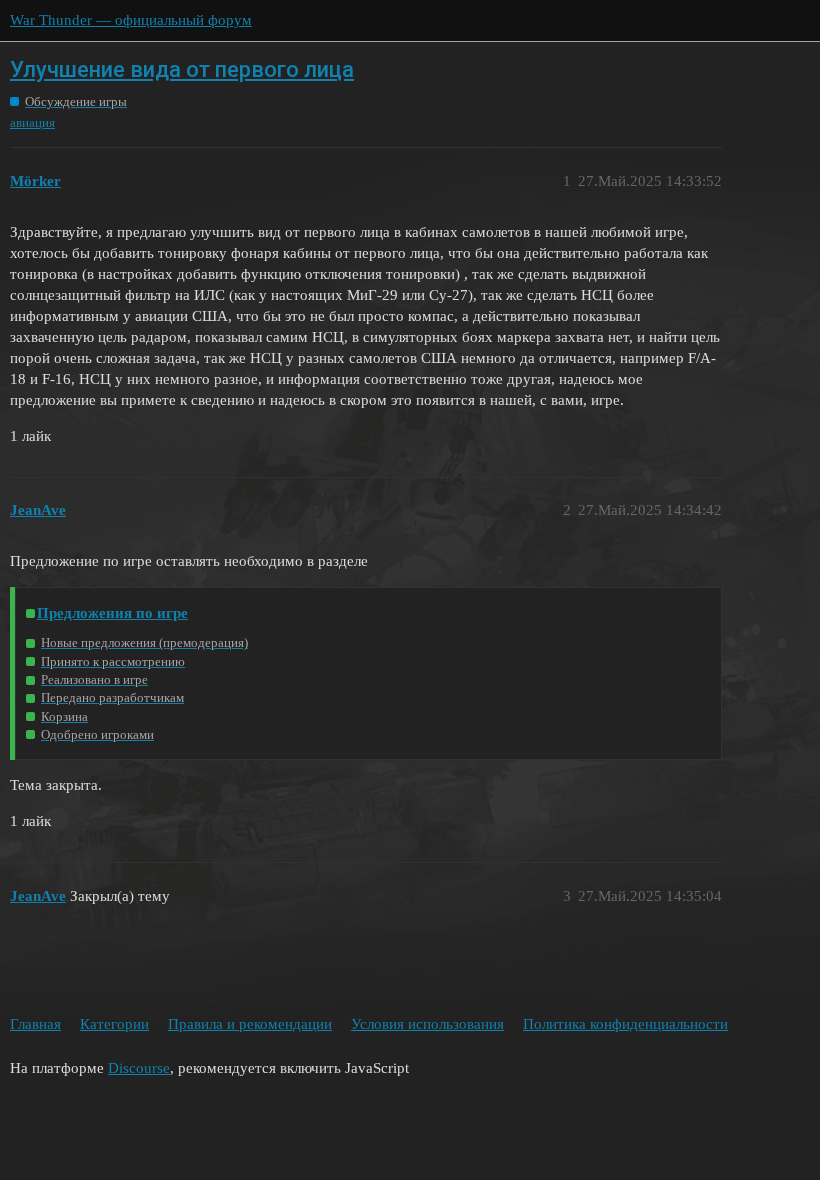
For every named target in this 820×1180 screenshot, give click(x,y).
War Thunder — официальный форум (131, 20)
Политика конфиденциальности (625, 1024)
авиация (32, 122)
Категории (114, 1024)
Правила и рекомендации (250, 1024)
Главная (35, 1024)
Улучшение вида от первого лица (182, 69)
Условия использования (427, 1024)
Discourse (139, 1068)
